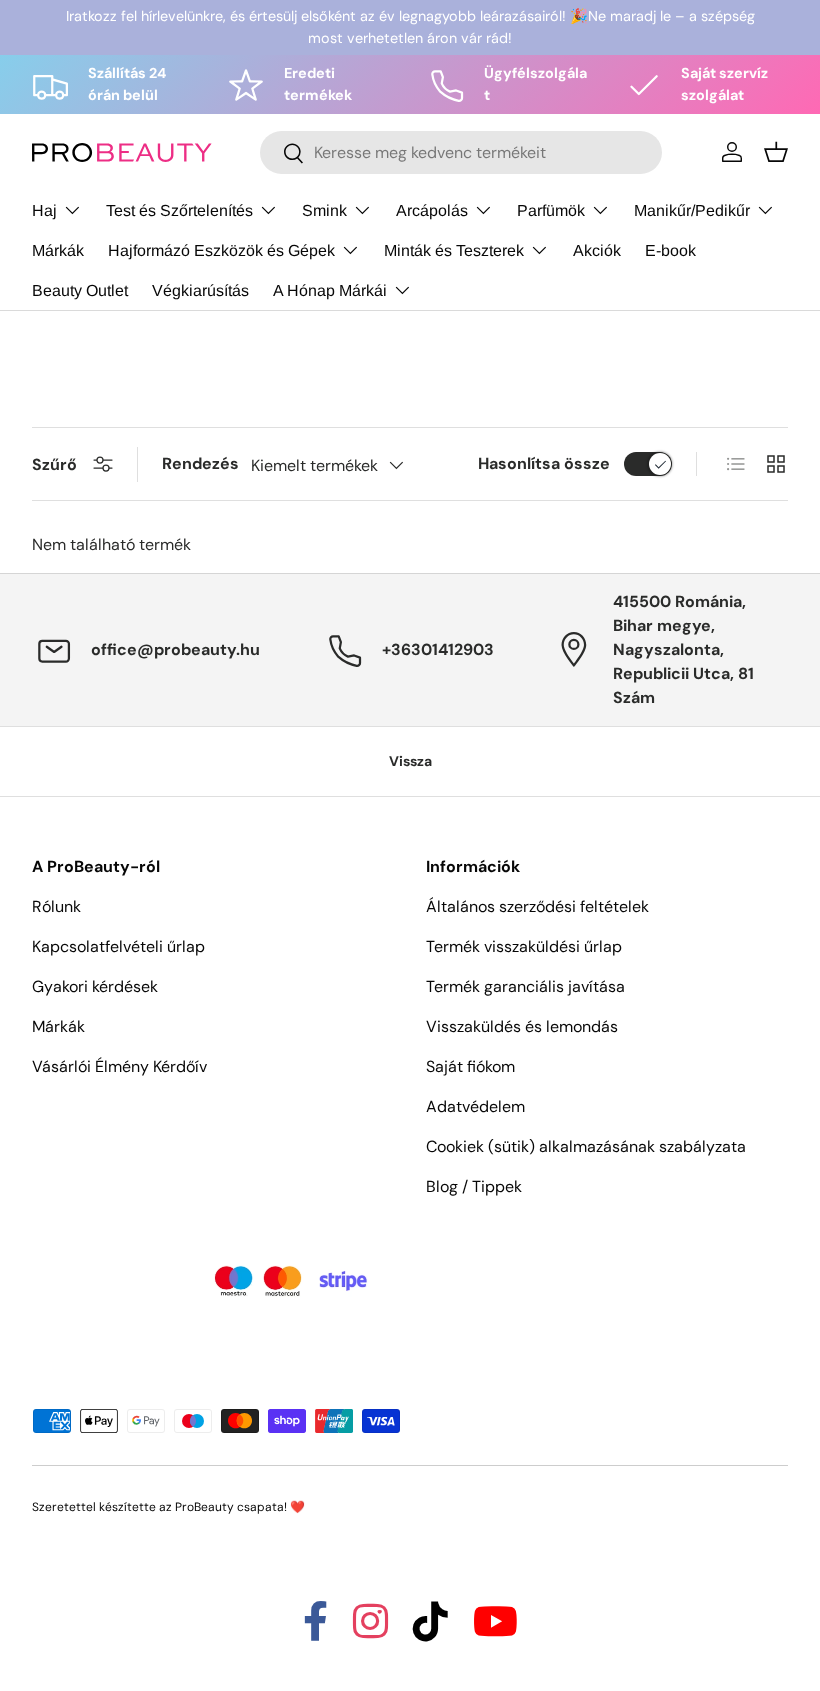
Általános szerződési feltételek (537, 906)
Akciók (597, 250)
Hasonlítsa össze (544, 463)
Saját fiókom (470, 1066)
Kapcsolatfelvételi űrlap (118, 946)
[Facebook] (315, 1630)
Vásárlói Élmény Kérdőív (119, 1066)
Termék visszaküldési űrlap (524, 946)
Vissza (410, 761)
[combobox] (461, 152)
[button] (776, 152)
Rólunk (56, 906)
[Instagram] (370, 1630)
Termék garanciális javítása (525, 986)
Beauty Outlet (80, 290)
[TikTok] (430, 1630)
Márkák (58, 250)
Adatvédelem (475, 1106)
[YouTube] (495, 1630)
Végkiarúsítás (200, 290)
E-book (670, 250)
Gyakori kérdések (95, 986)
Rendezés (200, 463)
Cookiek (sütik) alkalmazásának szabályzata (586, 1146)
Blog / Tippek (474, 1186)
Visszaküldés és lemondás (522, 1026)
